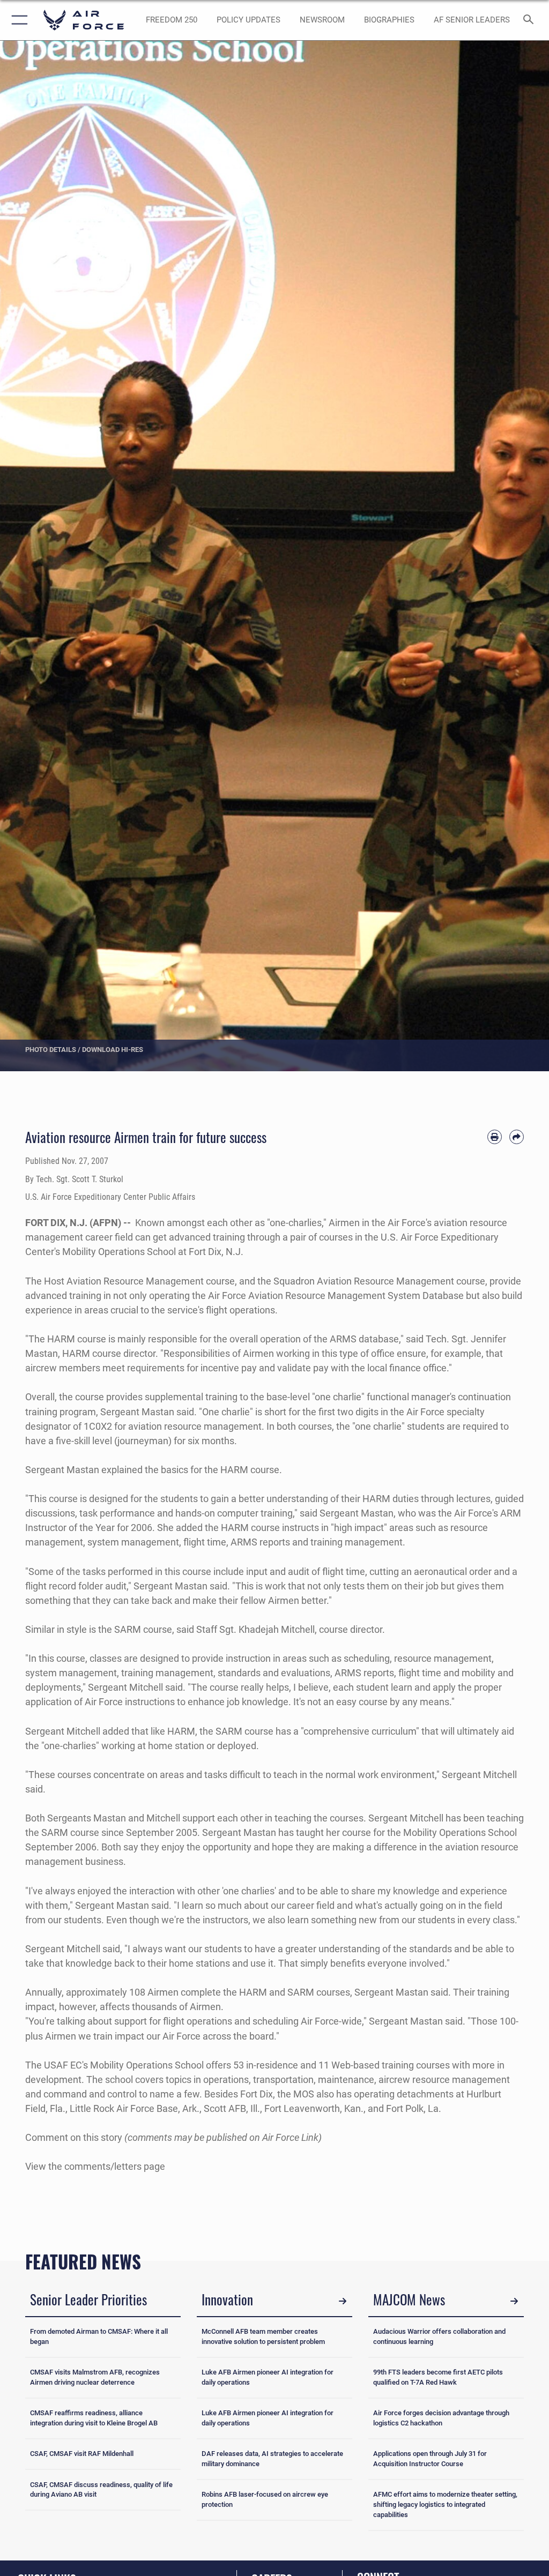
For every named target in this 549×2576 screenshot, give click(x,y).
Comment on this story (74, 2137)
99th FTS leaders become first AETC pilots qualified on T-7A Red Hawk (438, 2377)
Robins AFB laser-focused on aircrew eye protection (265, 2499)
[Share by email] (517, 1137)
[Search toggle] (531, 20)
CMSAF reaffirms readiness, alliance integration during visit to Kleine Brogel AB (94, 2418)
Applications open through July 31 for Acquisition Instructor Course (430, 2459)
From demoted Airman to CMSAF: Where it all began (99, 2336)
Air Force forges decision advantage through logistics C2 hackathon (441, 2418)
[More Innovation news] (343, 2301)
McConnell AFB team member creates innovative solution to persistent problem (263, 2336)
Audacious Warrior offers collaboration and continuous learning (439, 2336)
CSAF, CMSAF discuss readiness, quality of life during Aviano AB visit (101, 2490)
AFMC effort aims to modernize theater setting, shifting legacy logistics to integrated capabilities (445, 2504)
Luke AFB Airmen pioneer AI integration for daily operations (268, 2377)
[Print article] (495, 1137)
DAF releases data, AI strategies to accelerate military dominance (272, 2459)
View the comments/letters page (95, 2166)
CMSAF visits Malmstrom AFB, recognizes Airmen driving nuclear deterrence (95, 2377)
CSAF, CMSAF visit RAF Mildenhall (82, 2454)
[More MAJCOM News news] (514, 2301)
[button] (17, 20)
